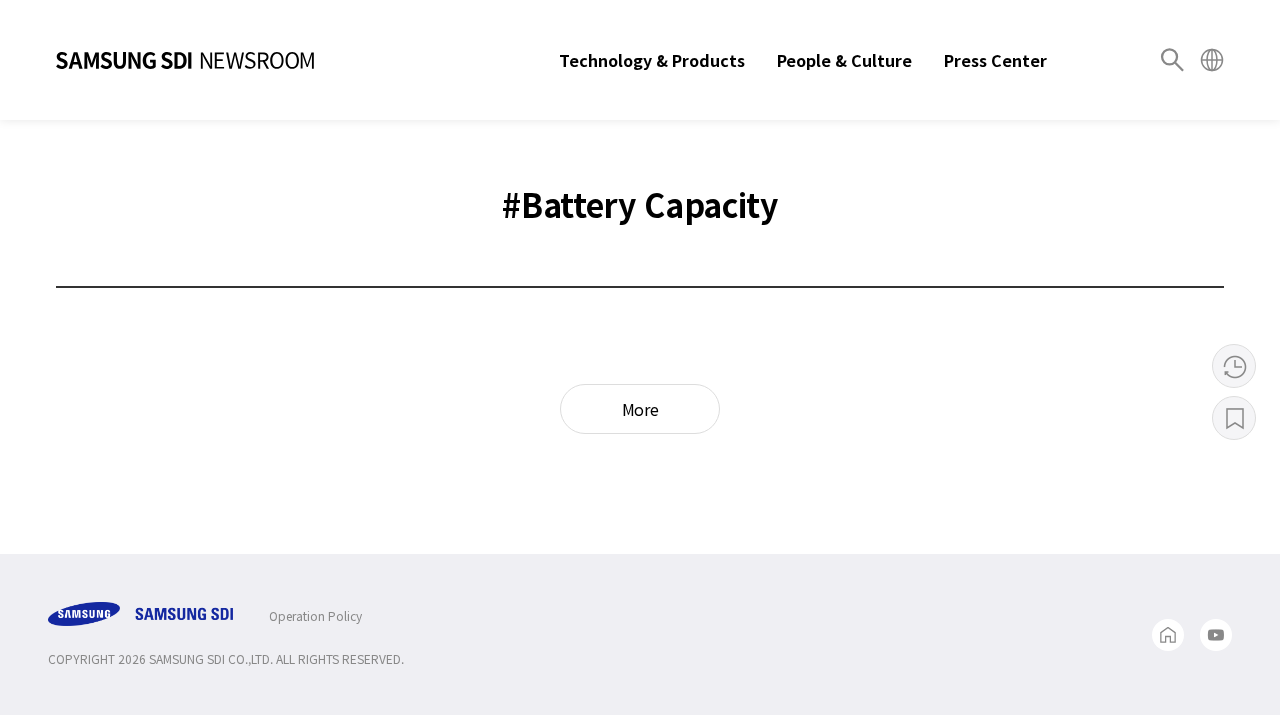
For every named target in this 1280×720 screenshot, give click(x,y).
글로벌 (1212, 60)
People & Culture (844, 60)
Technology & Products (652, 60)
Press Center (995, 60)
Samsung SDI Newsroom (185, 60)
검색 (1172, 60)
